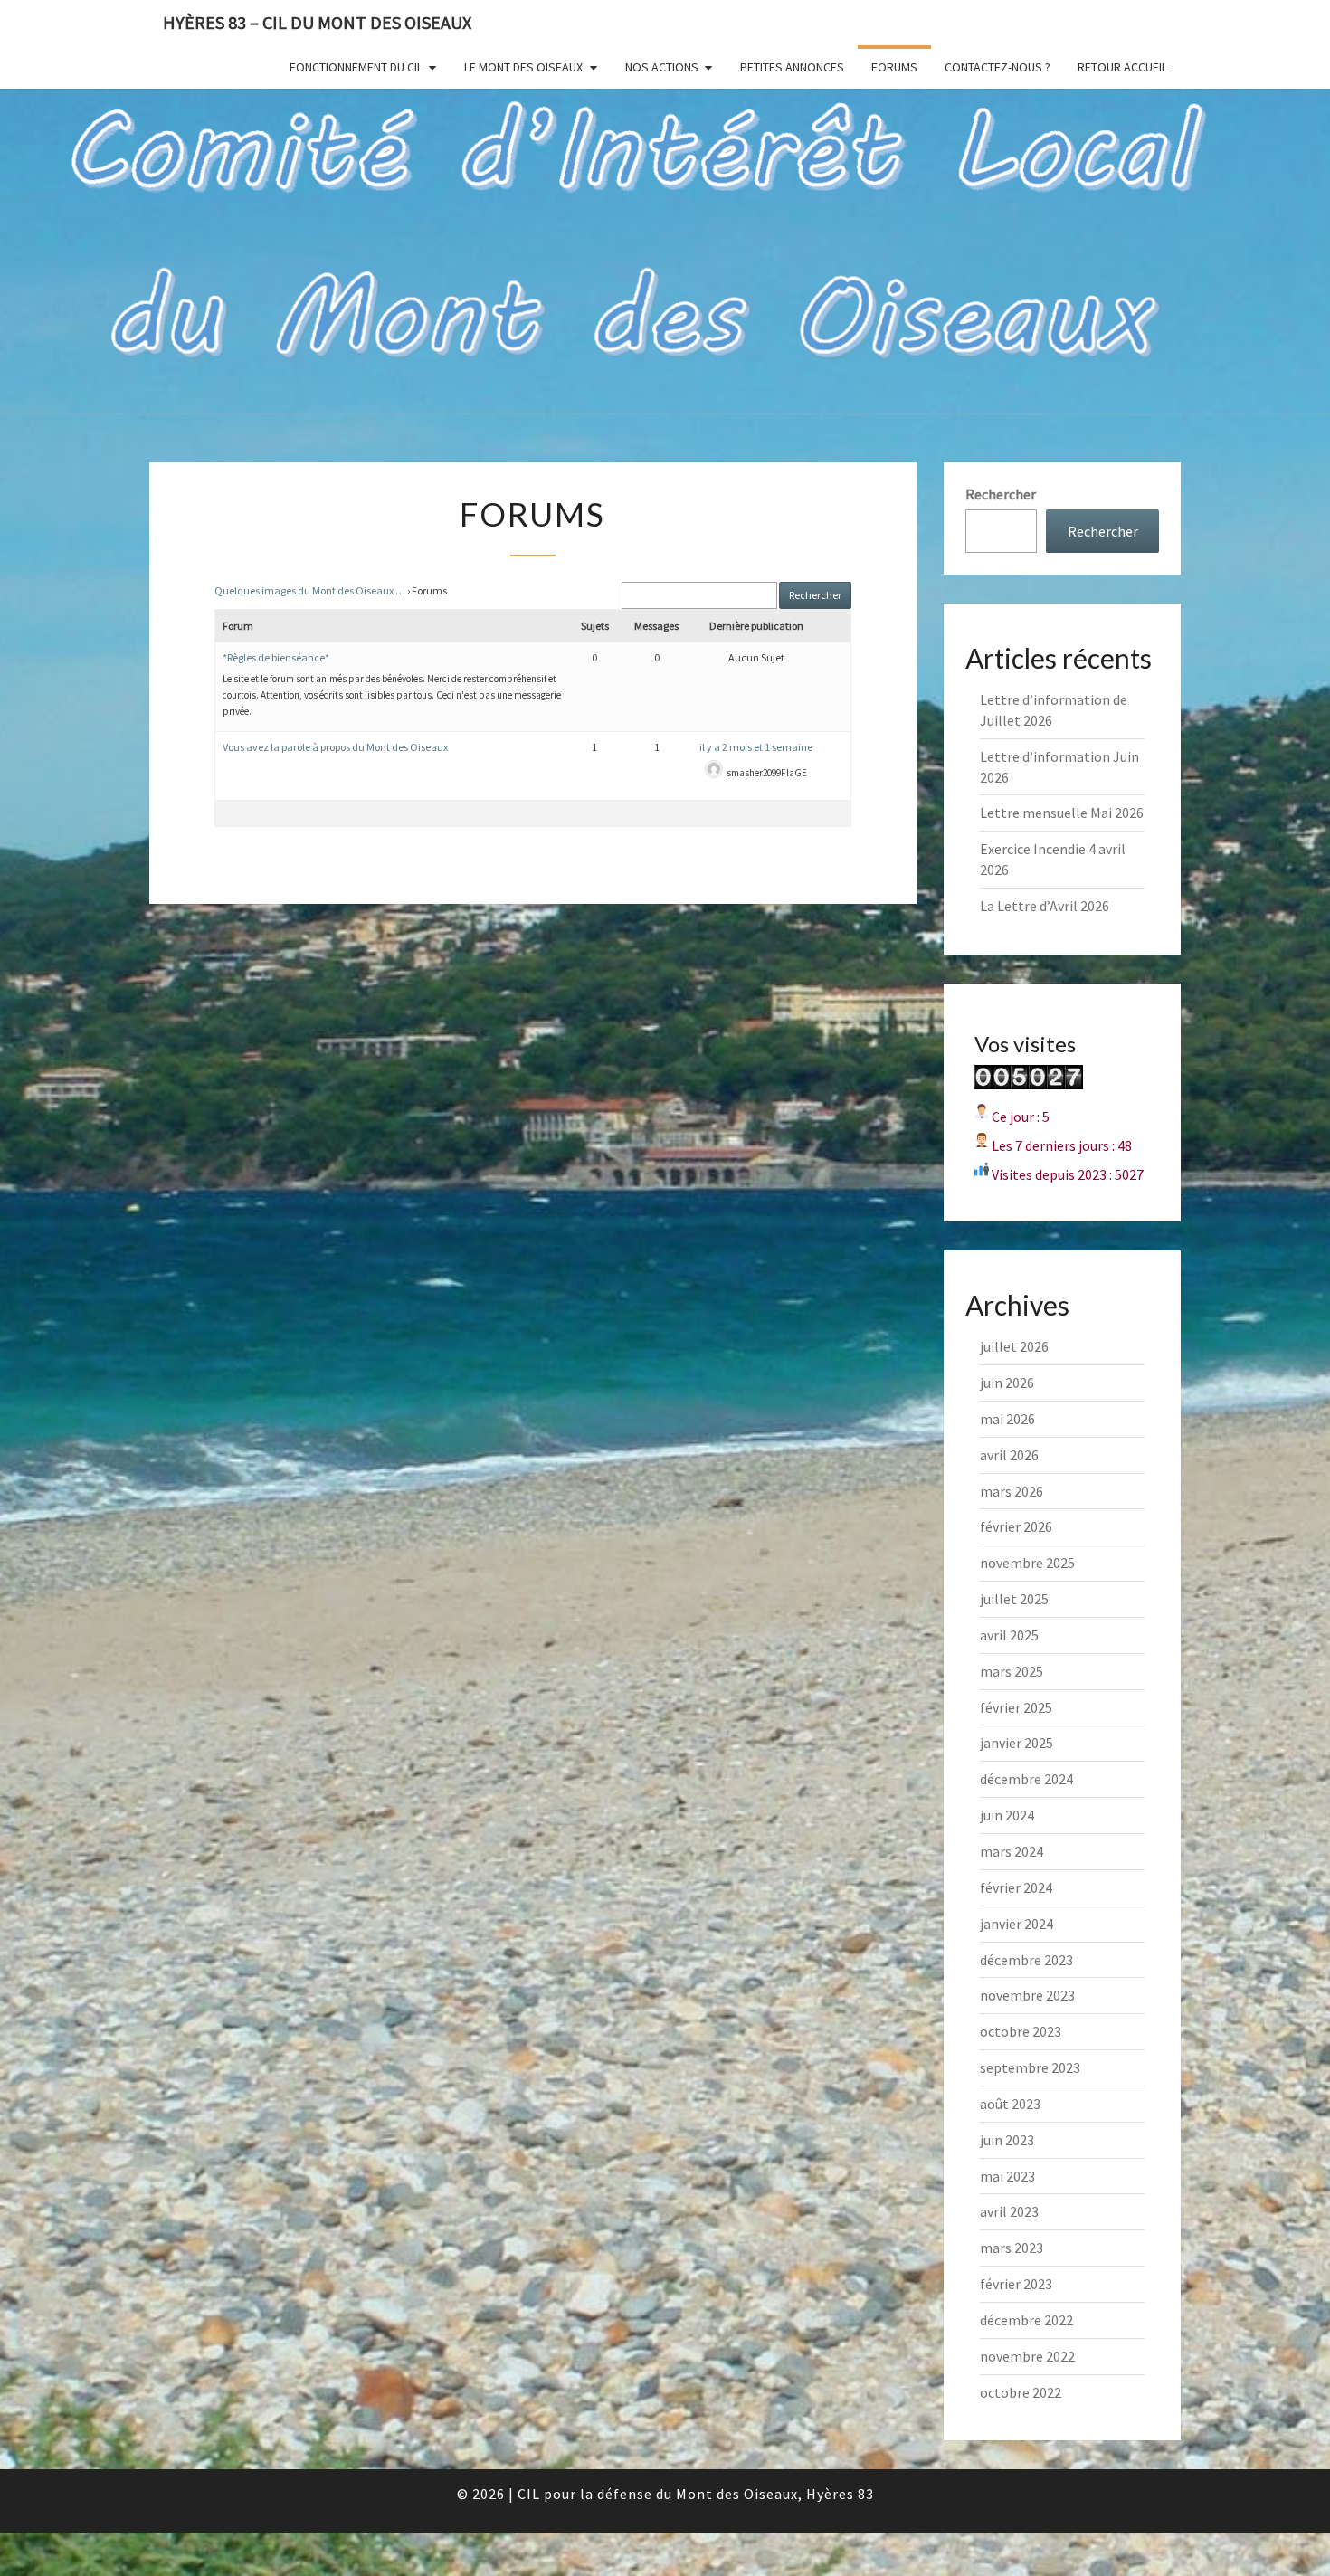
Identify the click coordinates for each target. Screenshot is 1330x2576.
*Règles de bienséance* (276, 657)
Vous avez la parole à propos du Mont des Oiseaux (335, 747)
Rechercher (1001, 494)
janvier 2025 (1016, 1743)
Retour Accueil (1122, 67)
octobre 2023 (1021, 2031)
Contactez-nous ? (997, 67)
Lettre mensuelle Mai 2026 (1062, 813)
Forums (894, 67)
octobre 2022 (1021, 2392)
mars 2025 (1012, 1671)
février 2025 (1016, 1707)
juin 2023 (1007, 2140)
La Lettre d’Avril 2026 (1045, 906)
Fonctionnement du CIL (356, 67)
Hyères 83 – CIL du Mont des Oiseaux (317, 22)
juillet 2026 (1014, 1346)
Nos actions (662, 67)
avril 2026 (1009, 1455)
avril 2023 (1009, 2211)
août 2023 (1010, 2104)
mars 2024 (1012, 1851)
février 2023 (1016, 2284)
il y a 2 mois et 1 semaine (756, 747)
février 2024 (1016, 1887)
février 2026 (1016, 1526)
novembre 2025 (1027, 1563)
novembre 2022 (1027, 2356)
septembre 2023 (1030, 2067)
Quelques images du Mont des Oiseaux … (310, 590)
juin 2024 (1007, 1815)
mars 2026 (1012, 1491)
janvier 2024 (1016, 1924)
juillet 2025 (1014, 1599)
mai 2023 (1007, 2176)
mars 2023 (1012, 2248)
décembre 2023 (1026, 1960)
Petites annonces (792, 67)
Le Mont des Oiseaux (523, 67)
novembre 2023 (1027, 1995)
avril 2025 (1009, 1635)
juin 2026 (1007, 1383)
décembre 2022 (1026, 2320)
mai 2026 (1007, 1419)
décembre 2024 (1026, 1779)
